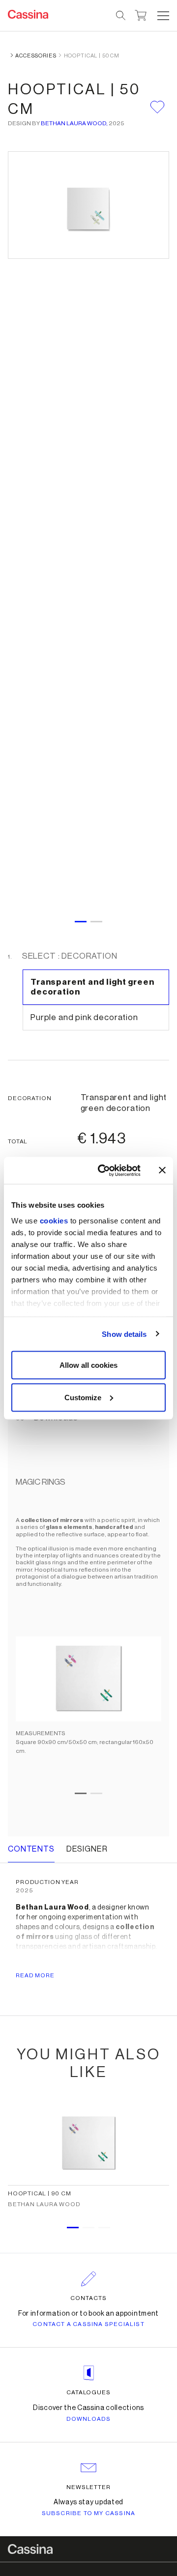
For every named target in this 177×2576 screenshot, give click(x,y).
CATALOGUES (89, 2392)
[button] (162, 16)
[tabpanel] (88, 1641)
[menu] (163, 16)
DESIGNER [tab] (87, 1849)
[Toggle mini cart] (141, 14)
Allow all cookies (88, 1365)
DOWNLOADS (89, 2419)
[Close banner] (162, 1170)
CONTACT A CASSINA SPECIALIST (88, 2324)
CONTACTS (88, 2298)
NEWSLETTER (89, 2487)
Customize (83, 1397)
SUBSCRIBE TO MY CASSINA (89, 2513)
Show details (124, 1334)
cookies (54, 1220)
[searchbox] (121, 16)
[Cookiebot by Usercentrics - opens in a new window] (104, 1170)
